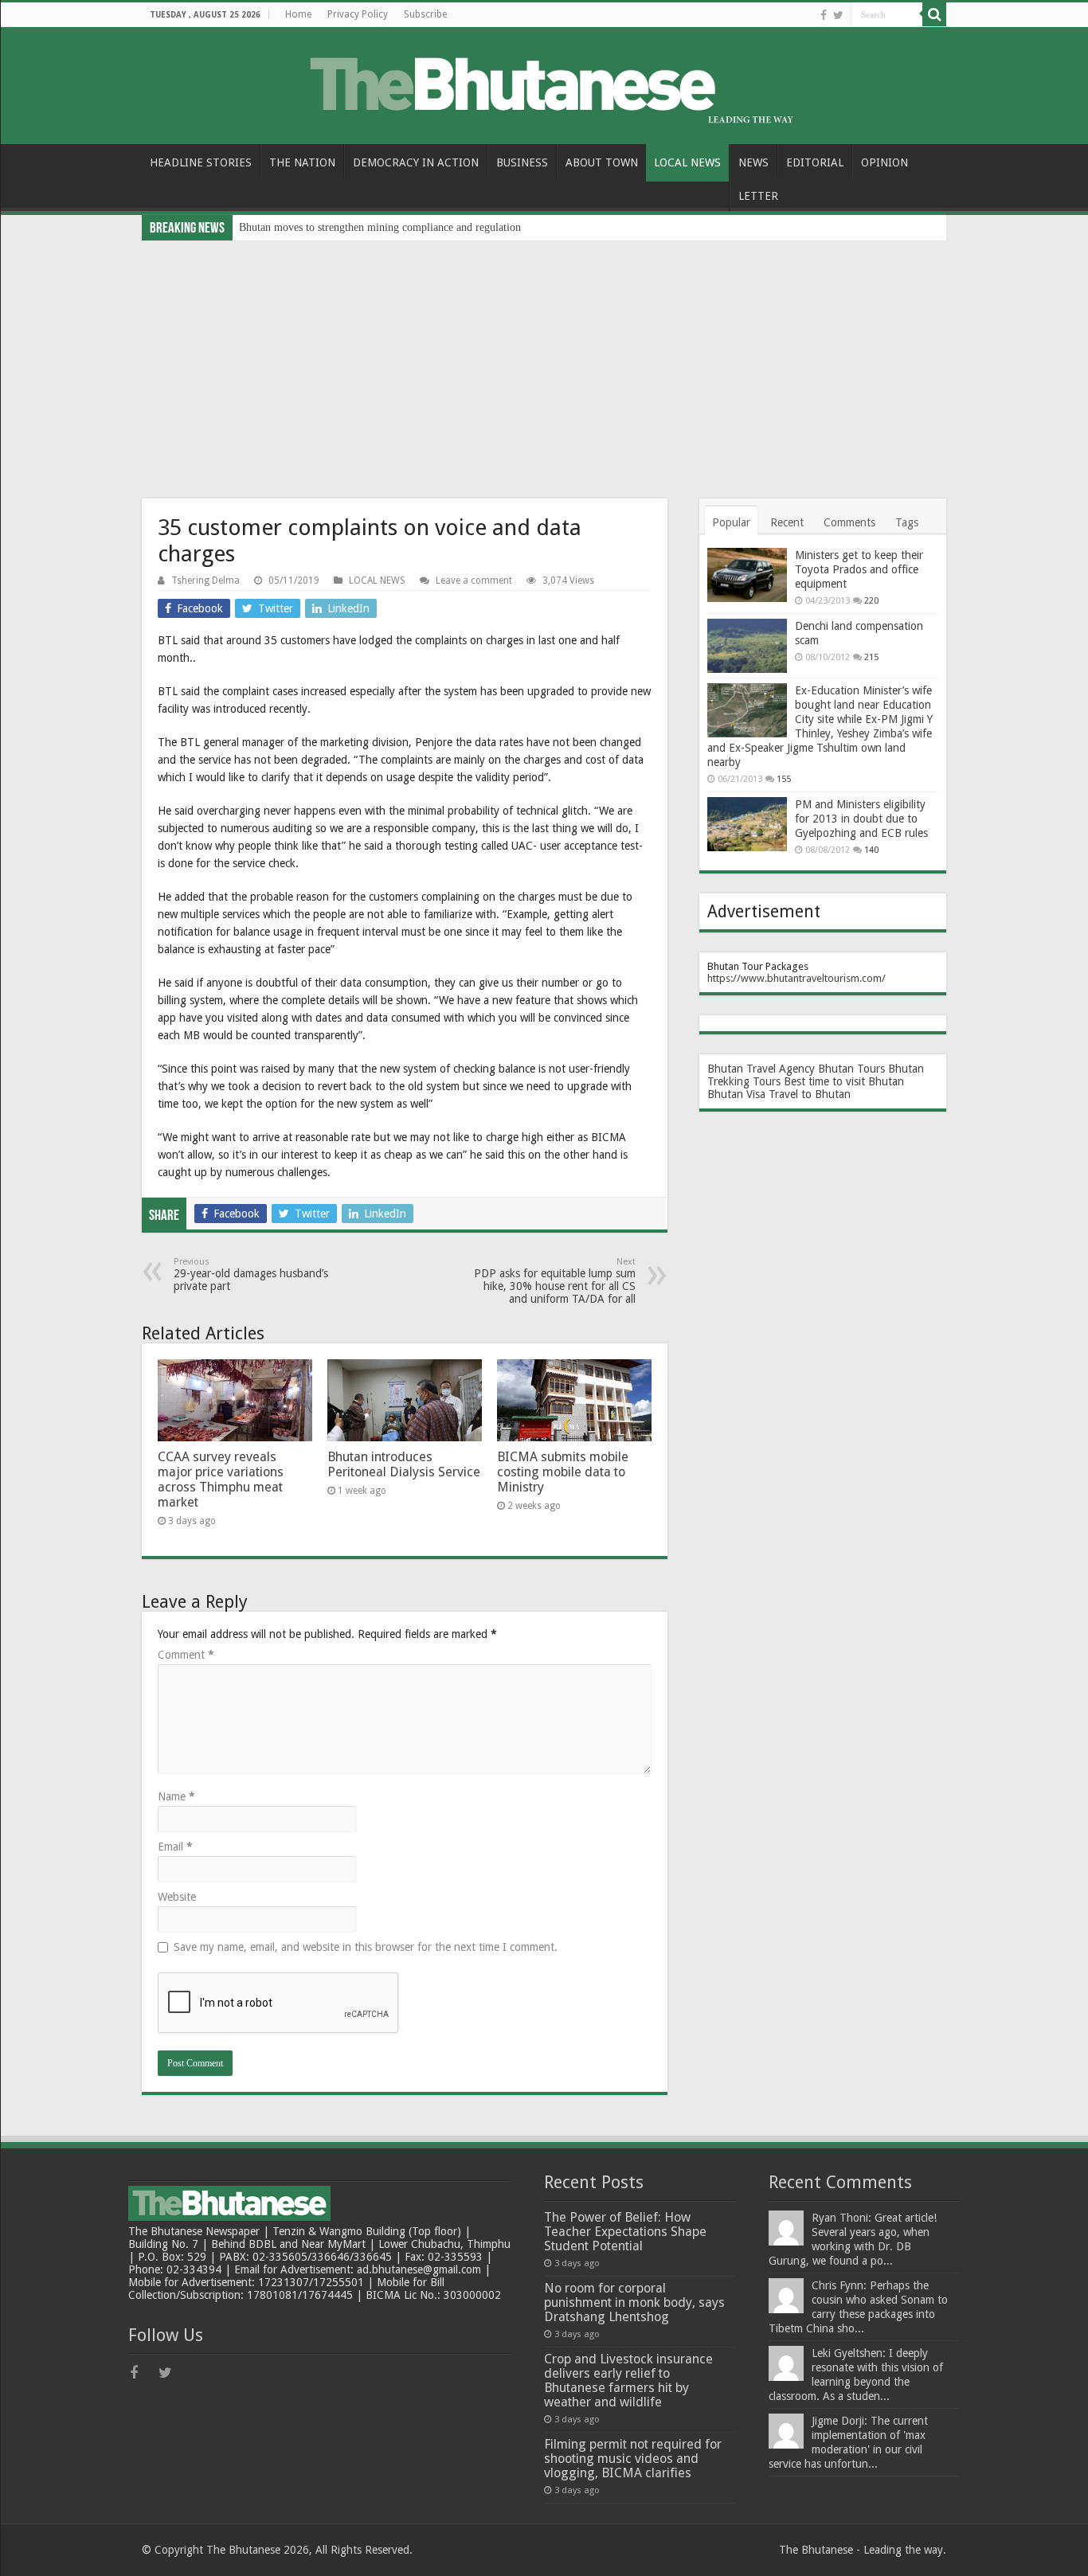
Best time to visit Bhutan (844, 1081)
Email (175, 1847)
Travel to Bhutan (810, 1094)
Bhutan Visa (736, 1094)
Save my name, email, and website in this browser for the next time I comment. (366, 1947)
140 (871, 850)
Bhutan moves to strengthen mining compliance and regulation (380, 227)
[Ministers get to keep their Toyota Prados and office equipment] (747, 575)
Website (177, 1897)
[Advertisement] (544, 360)
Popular (731, 522)
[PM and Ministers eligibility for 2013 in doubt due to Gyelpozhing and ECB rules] (747, 824)
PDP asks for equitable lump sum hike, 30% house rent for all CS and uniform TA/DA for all (555, 1281)
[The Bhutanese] (544, 83)
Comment (186, 1655)
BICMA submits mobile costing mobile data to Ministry (563, 1472)
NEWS (753, 162)
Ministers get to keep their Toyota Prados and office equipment (859, 569)
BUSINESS (522, 162)
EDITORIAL (815, 162)
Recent (787, 522)
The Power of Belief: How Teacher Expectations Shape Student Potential (625, 2232)
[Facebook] (824, 15)
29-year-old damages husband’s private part (251, 1274)
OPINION (884, 162)
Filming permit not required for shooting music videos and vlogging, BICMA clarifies (633, 2459)
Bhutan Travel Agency (761, 1069)
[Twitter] (838, 15)
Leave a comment (474, 580)
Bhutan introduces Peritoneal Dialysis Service (404, 1464)
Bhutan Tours (851, 1069)
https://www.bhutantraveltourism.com (794, 978)
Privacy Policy (358, 14)
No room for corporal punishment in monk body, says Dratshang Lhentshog (634, 2302)
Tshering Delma (205, 580)
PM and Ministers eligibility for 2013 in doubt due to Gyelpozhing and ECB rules (861, 819)
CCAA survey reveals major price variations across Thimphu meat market (221, 1480)
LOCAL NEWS (687, 162)
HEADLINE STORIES (201, 162)
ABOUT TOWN (602, 162)
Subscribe (425, 14)
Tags (907, 522)
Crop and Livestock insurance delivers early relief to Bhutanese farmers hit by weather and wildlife (628, 2381)
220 (871, 601)
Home (298, 14)
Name (176, 1796)
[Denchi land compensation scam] (747, 646)
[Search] (934, 14)
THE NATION (302, 162)
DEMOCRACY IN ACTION (416, 162)
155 (784, 779)
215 (871, 657)
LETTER (758, 196)
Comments (849, 522)
